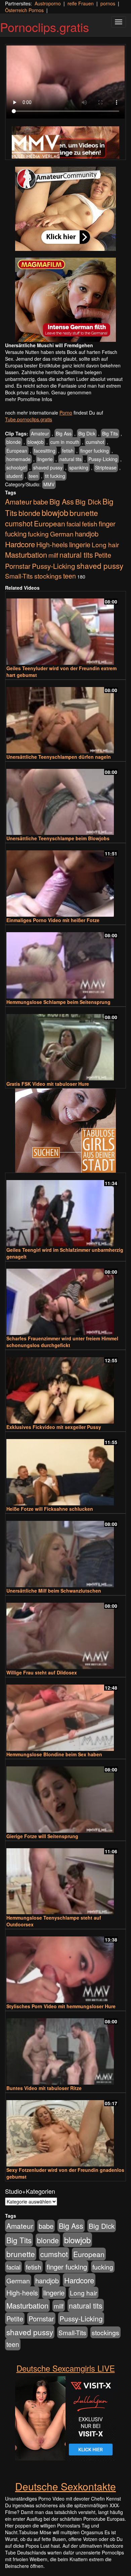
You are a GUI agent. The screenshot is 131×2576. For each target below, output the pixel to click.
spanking (79, 467)
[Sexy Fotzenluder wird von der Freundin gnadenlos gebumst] (65, 2130)
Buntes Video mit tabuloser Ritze (44, 2088)
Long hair (105, 544)
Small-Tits (19, 576)
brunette (84, 513)
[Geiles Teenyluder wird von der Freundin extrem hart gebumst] (65, 629)
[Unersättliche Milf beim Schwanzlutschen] (65, 1551)
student (14, 476)
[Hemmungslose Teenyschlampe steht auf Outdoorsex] (65, 1878)
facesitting (45, 451)
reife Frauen (81, 3)
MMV (49, 484)
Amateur (40, 433)
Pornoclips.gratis (45, 27)
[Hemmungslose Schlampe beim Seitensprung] (65, 962)
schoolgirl (16, 467)
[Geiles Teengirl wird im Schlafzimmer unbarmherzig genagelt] (65, 1210)
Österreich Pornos (24, 10)
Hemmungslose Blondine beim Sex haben (54, 1754)
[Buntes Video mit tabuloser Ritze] (65, 2048)
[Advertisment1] (65, 209)
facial (74, 524)
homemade (18, 459)
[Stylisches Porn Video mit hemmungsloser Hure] (65, 1967)
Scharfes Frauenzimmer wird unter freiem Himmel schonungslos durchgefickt (62, 1342)
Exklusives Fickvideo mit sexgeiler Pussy (54, 1427)
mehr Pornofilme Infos (29, 399)
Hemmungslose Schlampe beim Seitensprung (58, 1002)
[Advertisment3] (65, 1131)
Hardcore (20, 544)
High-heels (52, 544)
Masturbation (26, 555)
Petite (103, 555)
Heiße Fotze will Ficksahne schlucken (50, 1509)
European (17, 451)
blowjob (36, 442)
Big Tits (110, 433)
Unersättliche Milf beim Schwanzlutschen (54, 1591)
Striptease (106, 467)
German (62, 534)
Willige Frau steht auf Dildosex (42, 1672)
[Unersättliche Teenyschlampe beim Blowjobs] (65, 799)
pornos (108, 3)
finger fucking (95, 451)
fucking (38, 534)
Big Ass (64, 433)
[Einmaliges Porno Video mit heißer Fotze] (65, 881)
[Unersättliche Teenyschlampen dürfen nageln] (65, 717)
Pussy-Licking (103, 459)
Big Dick (87, 433)
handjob (87, 534)
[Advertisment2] (65, 300)
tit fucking (55, 476)
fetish (68, 451)
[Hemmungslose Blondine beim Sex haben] (65, 1715)
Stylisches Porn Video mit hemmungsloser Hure (61, 2006)
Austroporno (48, 3)
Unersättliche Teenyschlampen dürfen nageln (59, 757)
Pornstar (18, 566)
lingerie (45, 459)
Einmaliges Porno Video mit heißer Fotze (53, 920)
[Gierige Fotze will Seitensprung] (65, 1797)
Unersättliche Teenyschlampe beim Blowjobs (58, 838)
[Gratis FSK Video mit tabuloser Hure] (65, 1044)
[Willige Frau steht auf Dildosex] (65, 1633)
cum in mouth (65, 442)
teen (34, 476)
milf (53, 555)
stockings (48, 576)
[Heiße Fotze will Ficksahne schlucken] (65, 1469)
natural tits (71, 459)
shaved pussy (48, 467)
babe (41, 502)
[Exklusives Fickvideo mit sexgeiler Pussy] (65, 1387)
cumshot (95, 442)
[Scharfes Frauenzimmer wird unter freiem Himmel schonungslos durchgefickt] (65, 1299)
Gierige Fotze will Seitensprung (42, 1836)
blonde (14, 442)
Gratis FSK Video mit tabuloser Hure (48, 1084)
